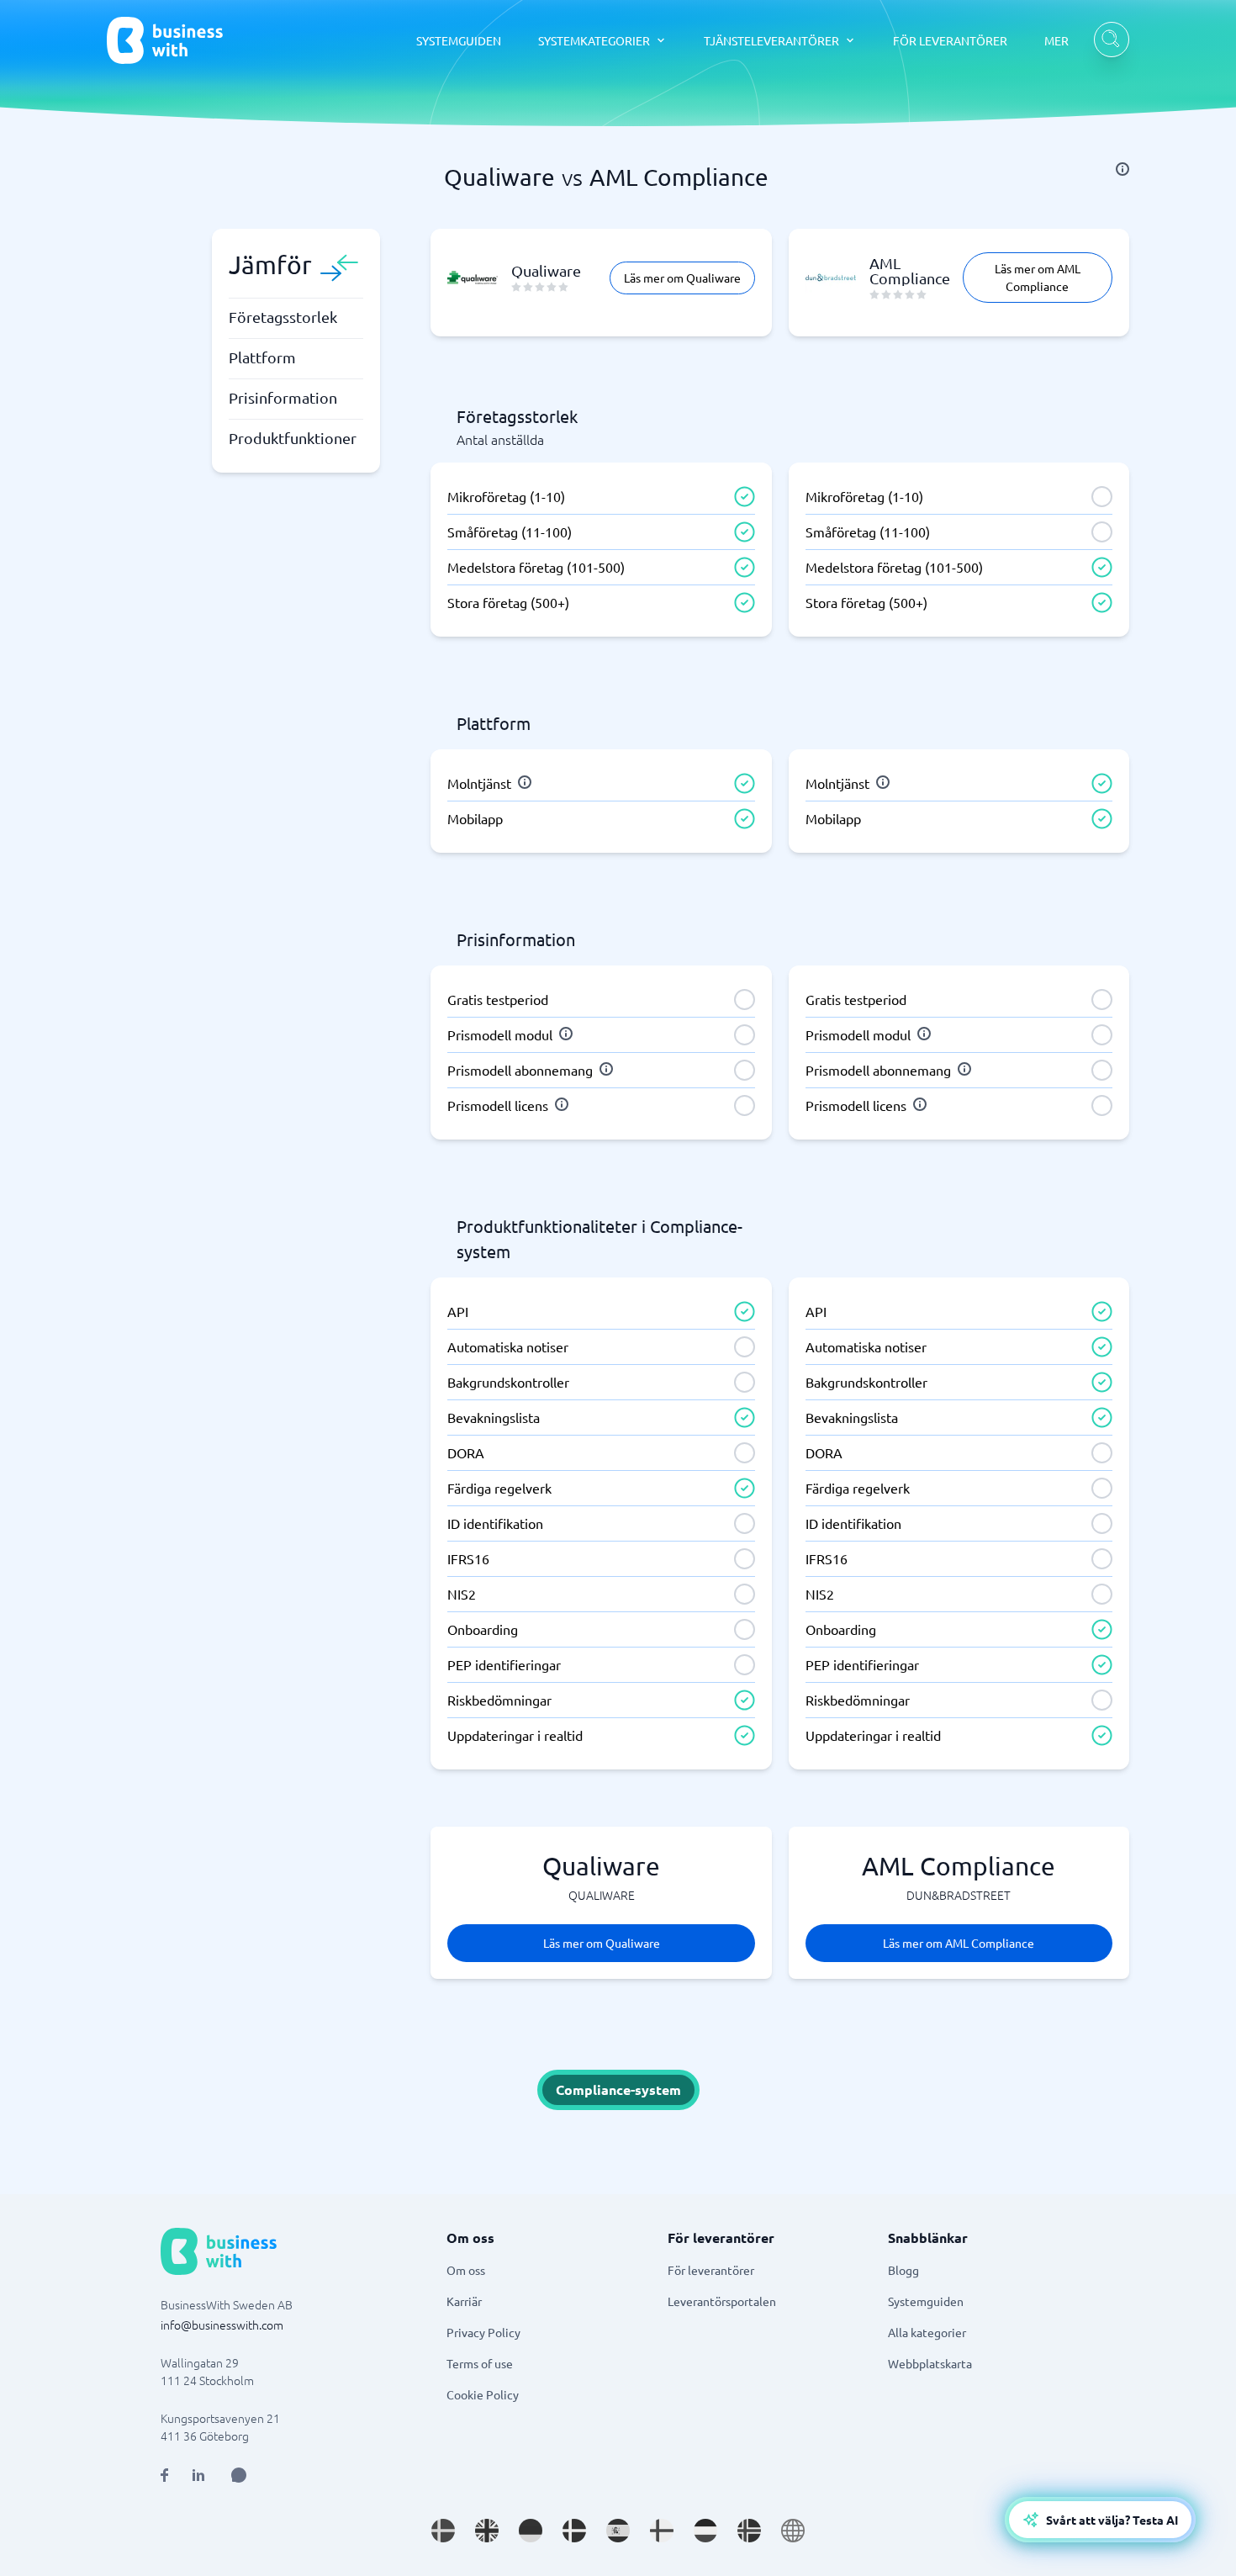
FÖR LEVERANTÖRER (950, 40)
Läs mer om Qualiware (682, 278)
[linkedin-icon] (198, 2475)
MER (1056, 40)
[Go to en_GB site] (487, 2531)
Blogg (903, 2270)
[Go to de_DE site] (531, 2531)
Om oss (466, 2270)
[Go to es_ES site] (618, 2531)
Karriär (464, 2301)
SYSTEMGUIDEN (459, 40)
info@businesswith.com (222, 2325)
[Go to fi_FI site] (662, 2531)
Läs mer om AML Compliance (1038, 277)
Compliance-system (618, 2089)
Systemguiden (926, 2301)
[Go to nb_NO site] (749, 2531)
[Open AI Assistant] (239, 2475)
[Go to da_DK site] (574, 2531)
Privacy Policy (483, 2332)
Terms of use (480, 2363)
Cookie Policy (483, 2394)
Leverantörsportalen (722, 2301)
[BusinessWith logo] (165, 40)
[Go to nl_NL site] (705, 2531)
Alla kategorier (927, 2332)
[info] (1122, 169)
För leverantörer (711, 2270)
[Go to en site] (793, 2531)
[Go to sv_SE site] (443, 2531)
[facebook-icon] (164, 2475)
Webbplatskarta (930, 2363)
